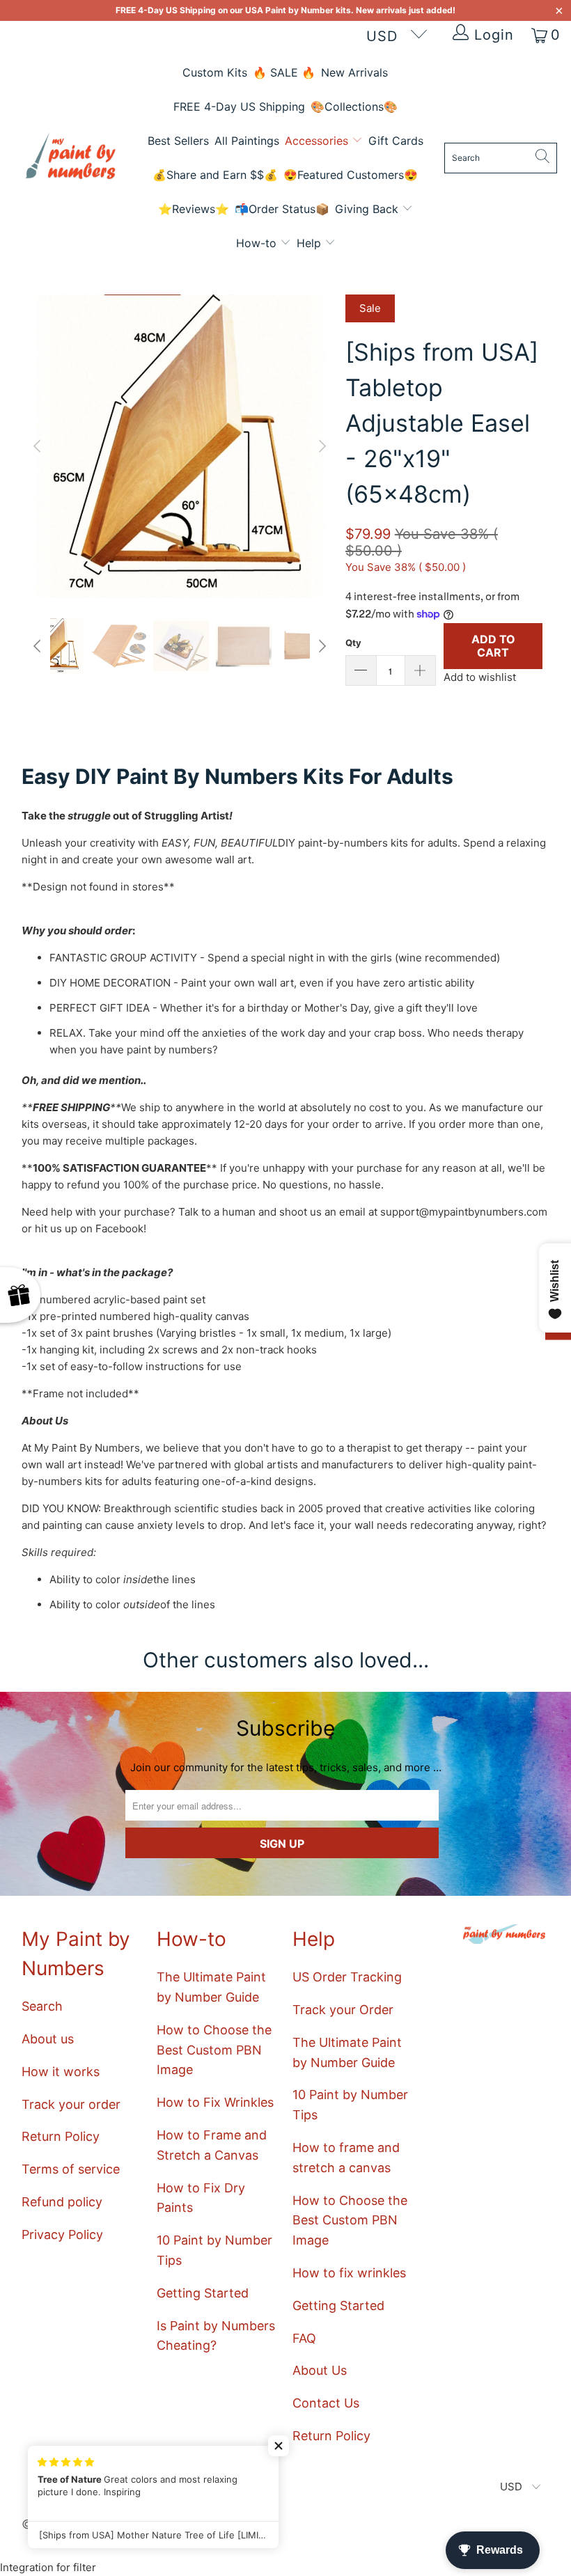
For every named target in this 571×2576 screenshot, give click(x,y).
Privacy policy (306, 1386)
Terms (336, 1374)
